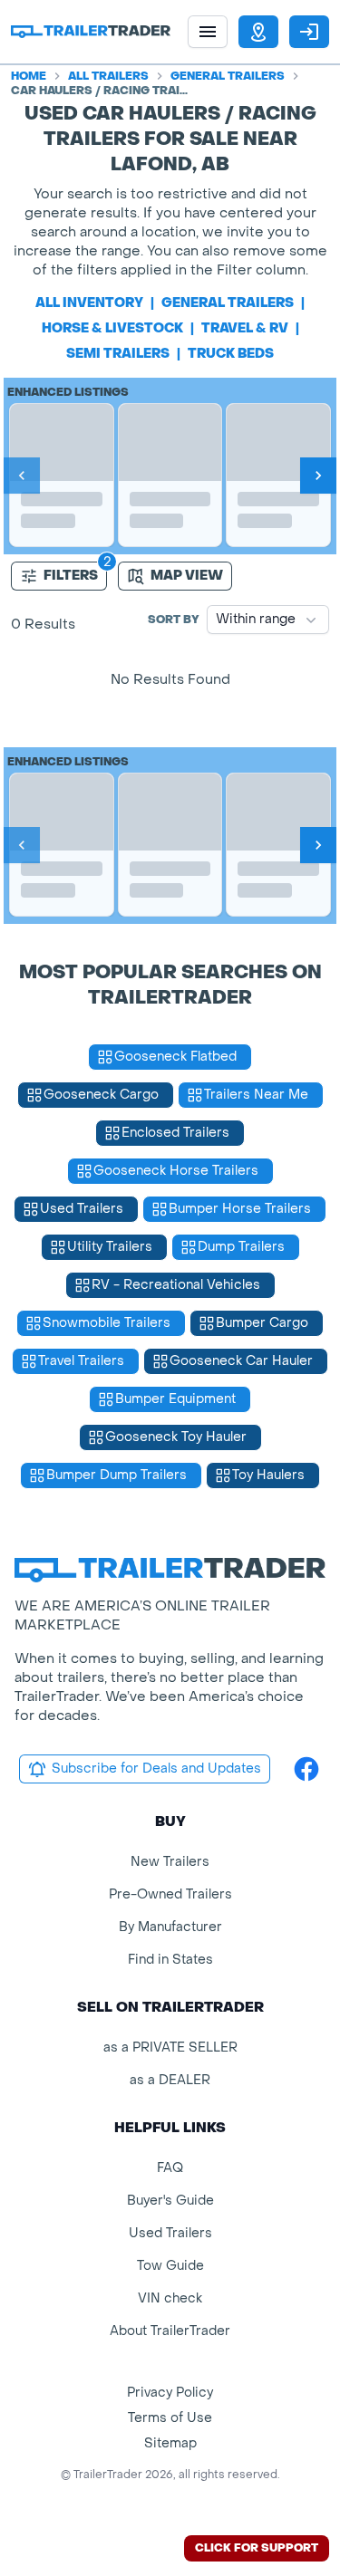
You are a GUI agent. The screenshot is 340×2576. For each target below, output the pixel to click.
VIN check (170, 2298)
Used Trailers (170, 2233)
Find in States (170, 1960)
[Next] (318, 476)
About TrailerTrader (170, 2331)
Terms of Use (170, 2418)
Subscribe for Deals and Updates (156, 1769)
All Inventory (89, 303)
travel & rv (245, 328)
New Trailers (170, 1862)
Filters (71, 576)
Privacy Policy (170, 2393)
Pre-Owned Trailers (170, 1894)
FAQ (170, 2168)
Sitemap (170, 2443)
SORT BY (174, 620)
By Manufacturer (170, 1927)
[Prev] (22, 476)
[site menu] (208, 32)
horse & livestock (112, 328)
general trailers (228, 303)
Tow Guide (170, 2266)
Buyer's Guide (170, 2201)
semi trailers (118, 354)
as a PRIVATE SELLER (170, 2047)
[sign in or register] (309, 32)
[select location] (258, 32)
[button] (258, 32)
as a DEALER (170, 2080)
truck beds (231, 354)
